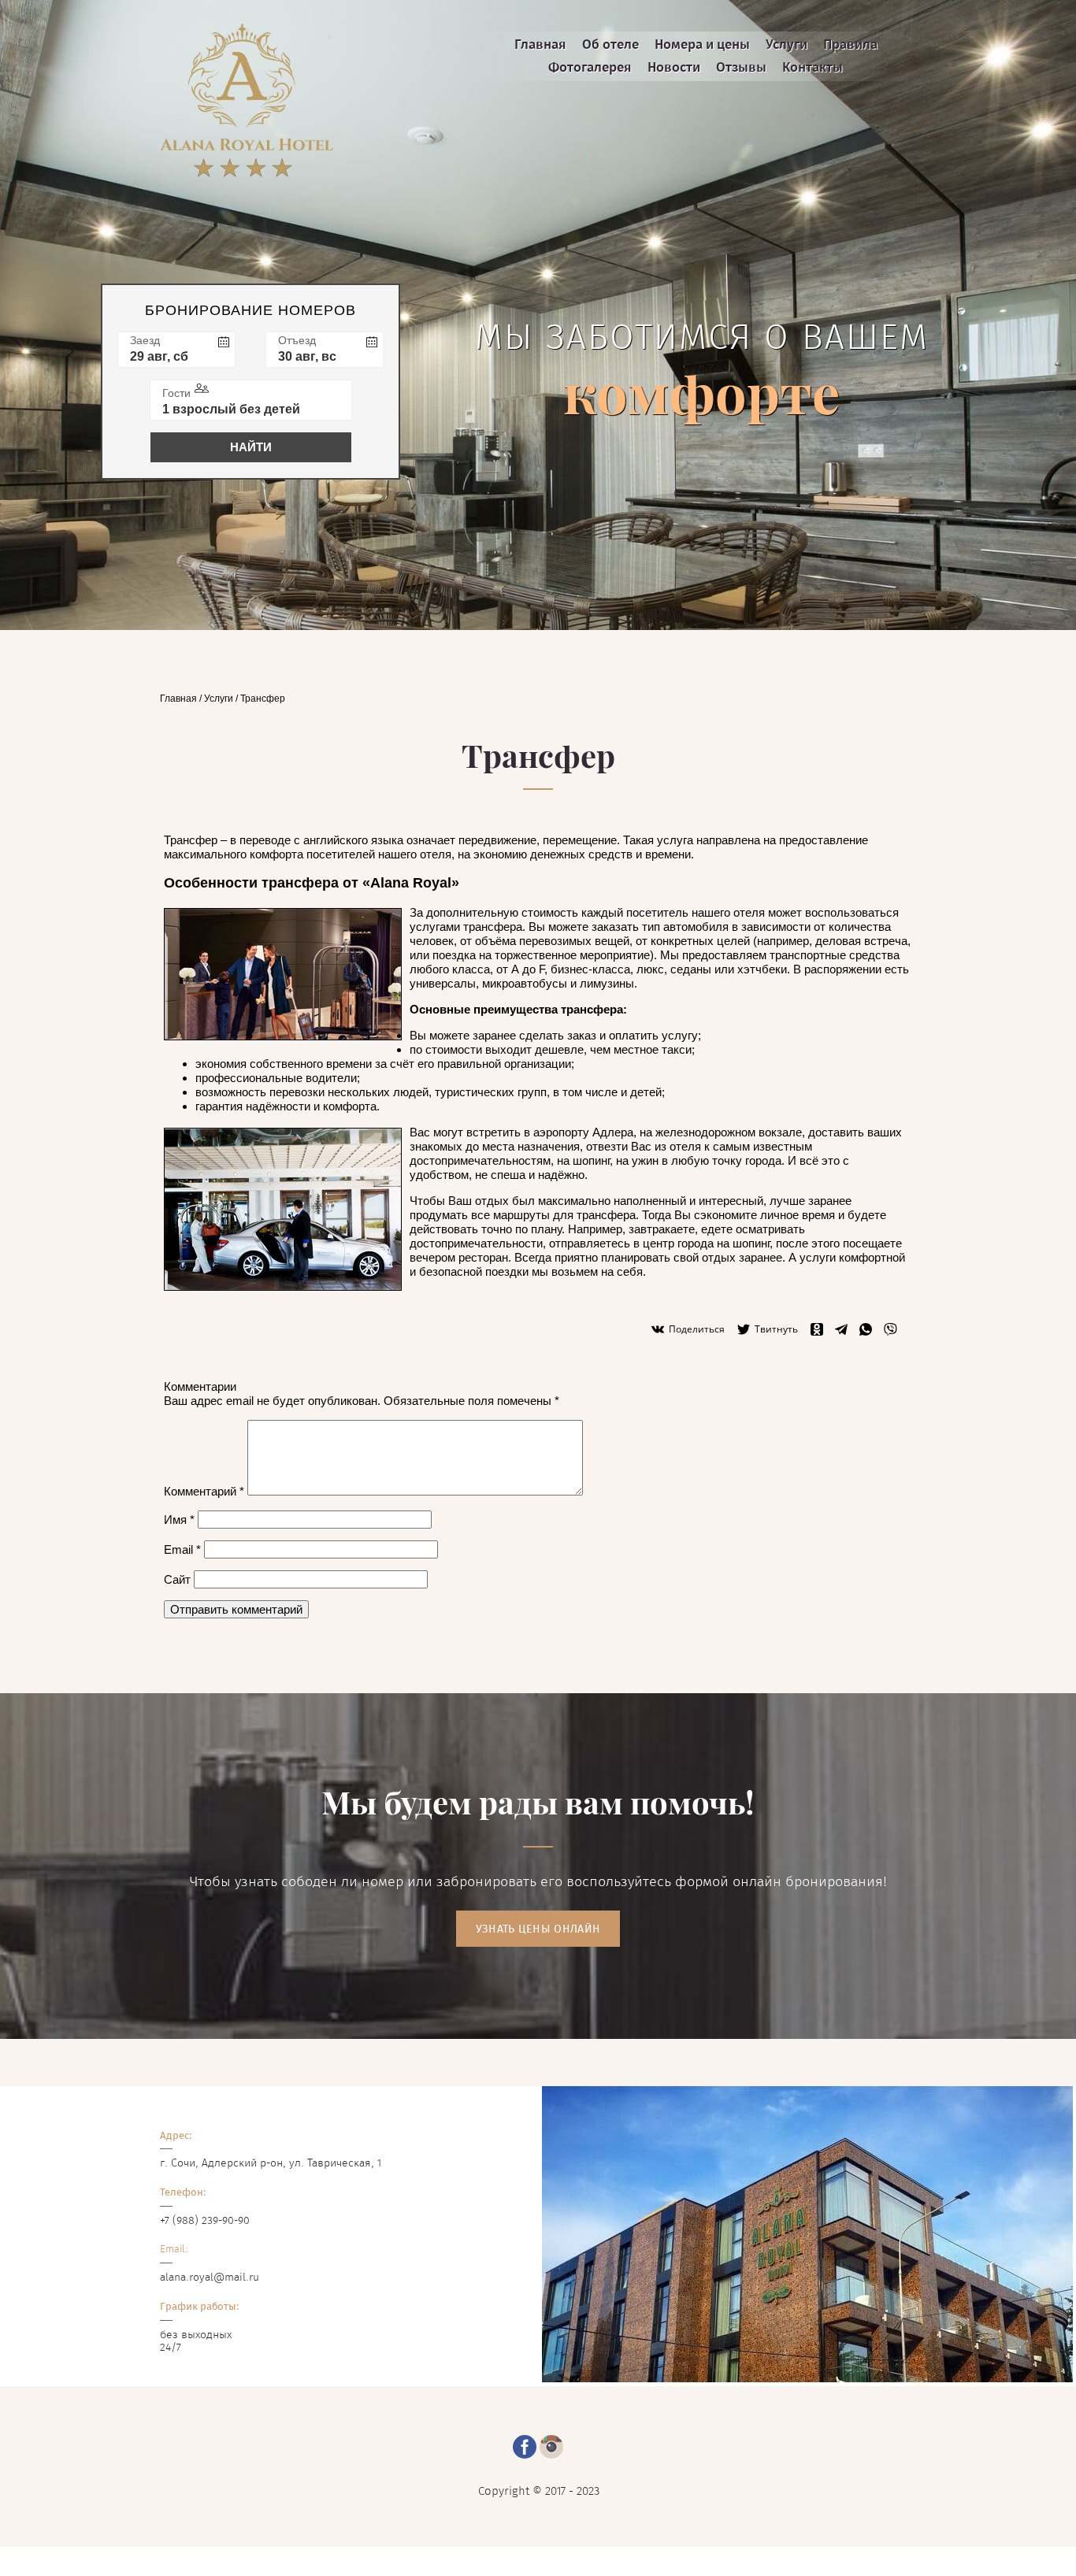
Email (182, 1549)
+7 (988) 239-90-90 (205, 2220)
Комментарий (204, 1491)
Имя (179, 1520)
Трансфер (263, 699)
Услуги (219, 699)
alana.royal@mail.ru (210, 2277)
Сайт (177, 1579)
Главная (178, 699)
